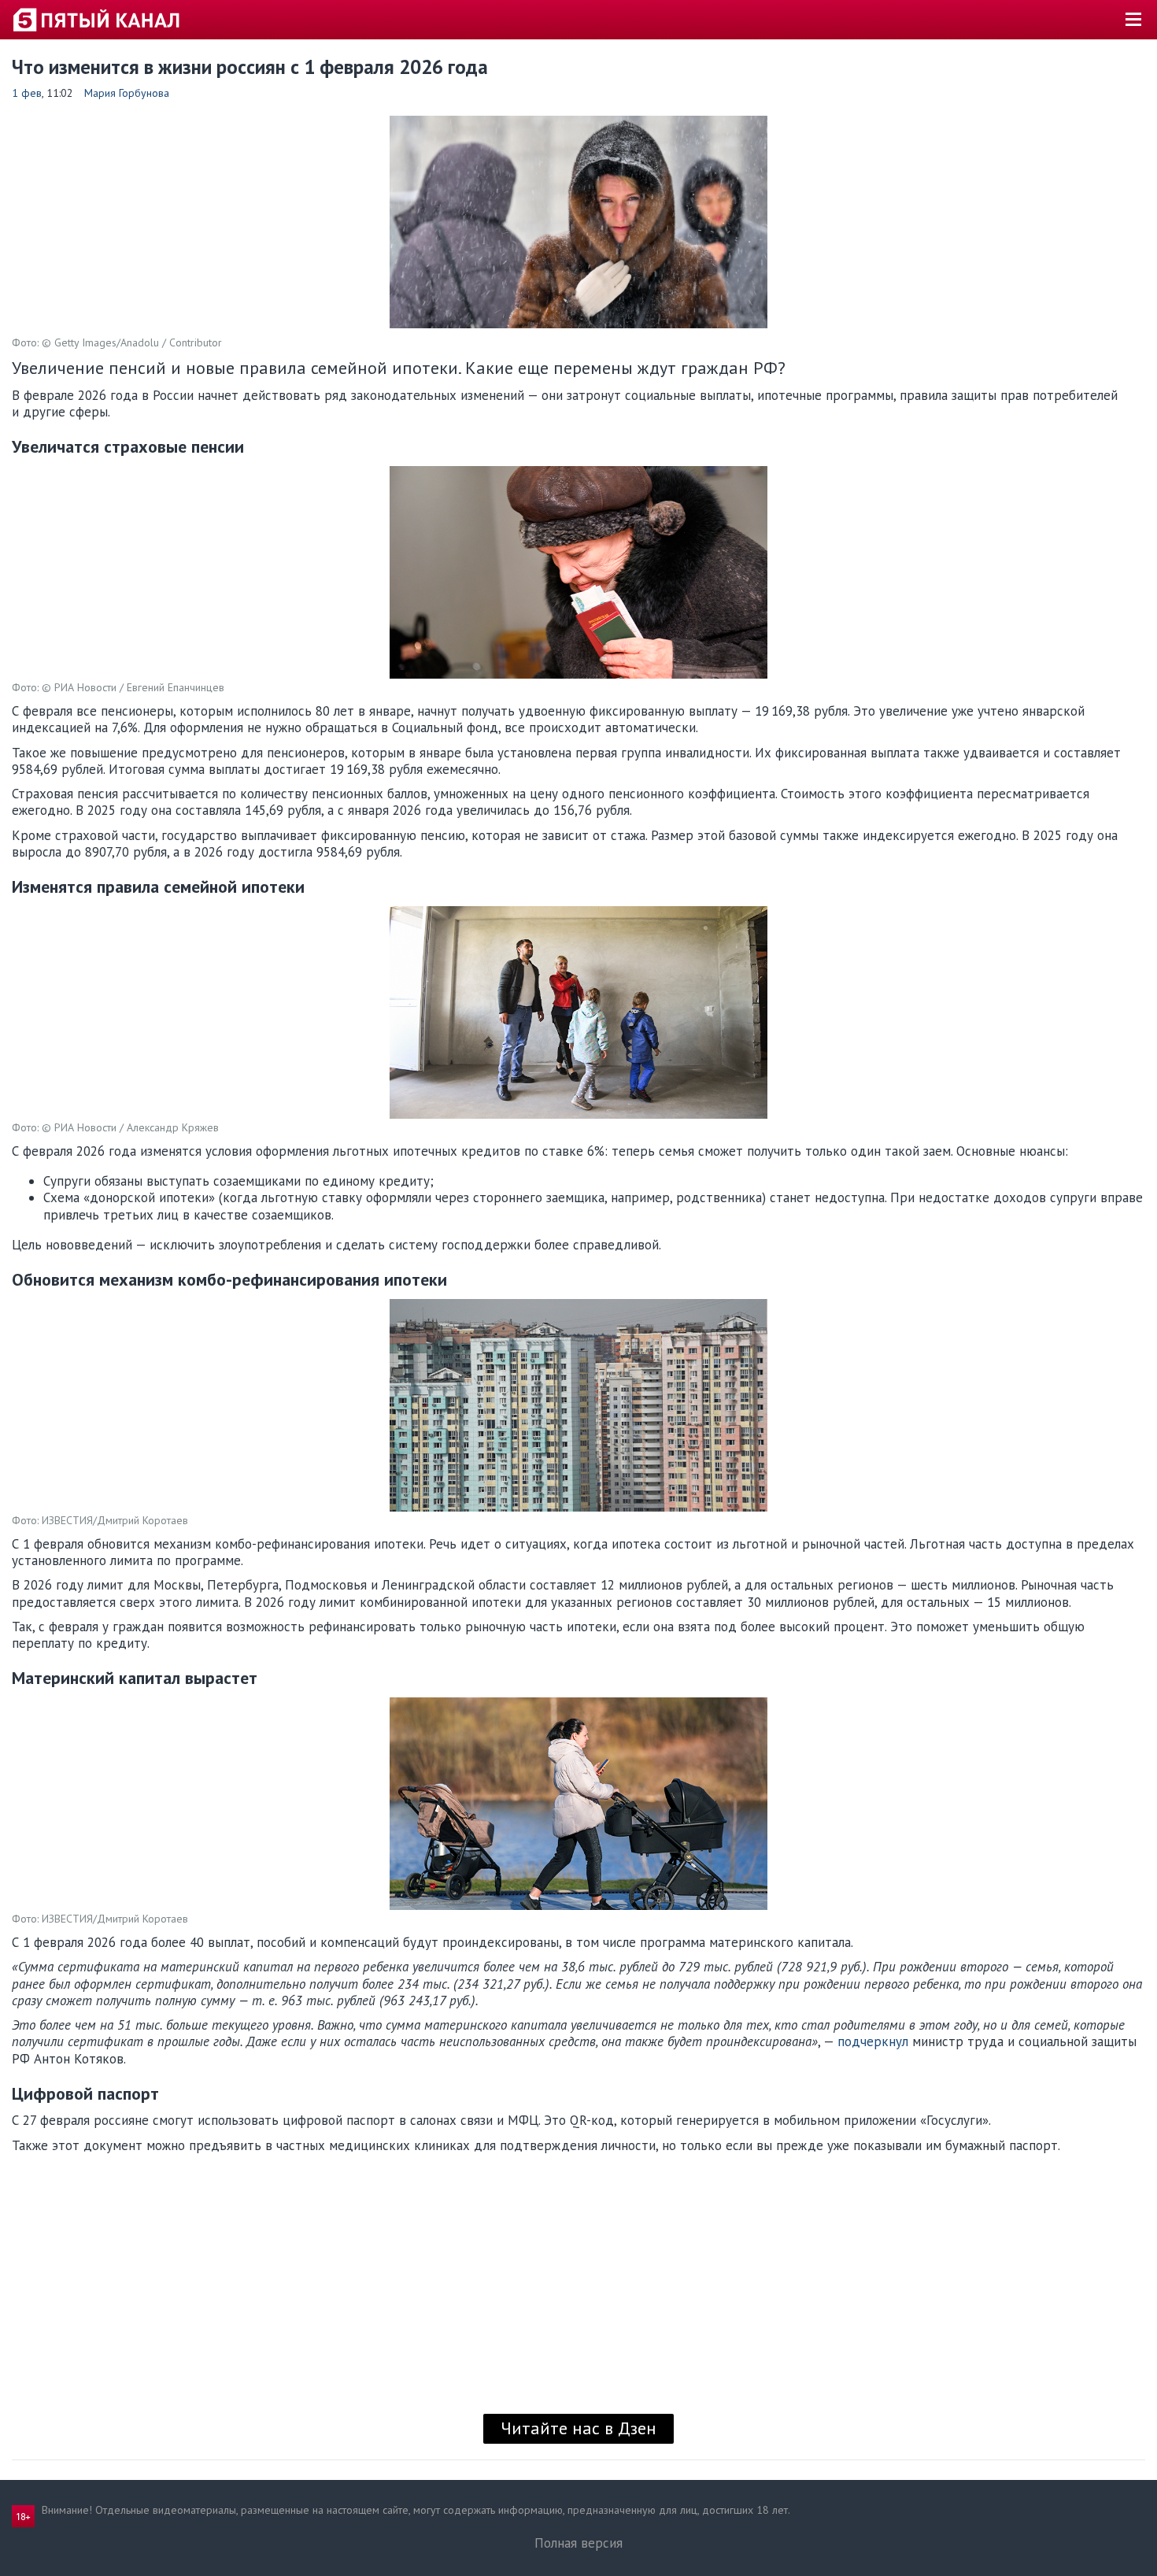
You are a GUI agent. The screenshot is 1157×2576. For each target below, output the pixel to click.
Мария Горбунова (127, 93)
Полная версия (578, 2543)
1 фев (27, 93)
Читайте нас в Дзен (578, 2428)
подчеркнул (873, 2041)
